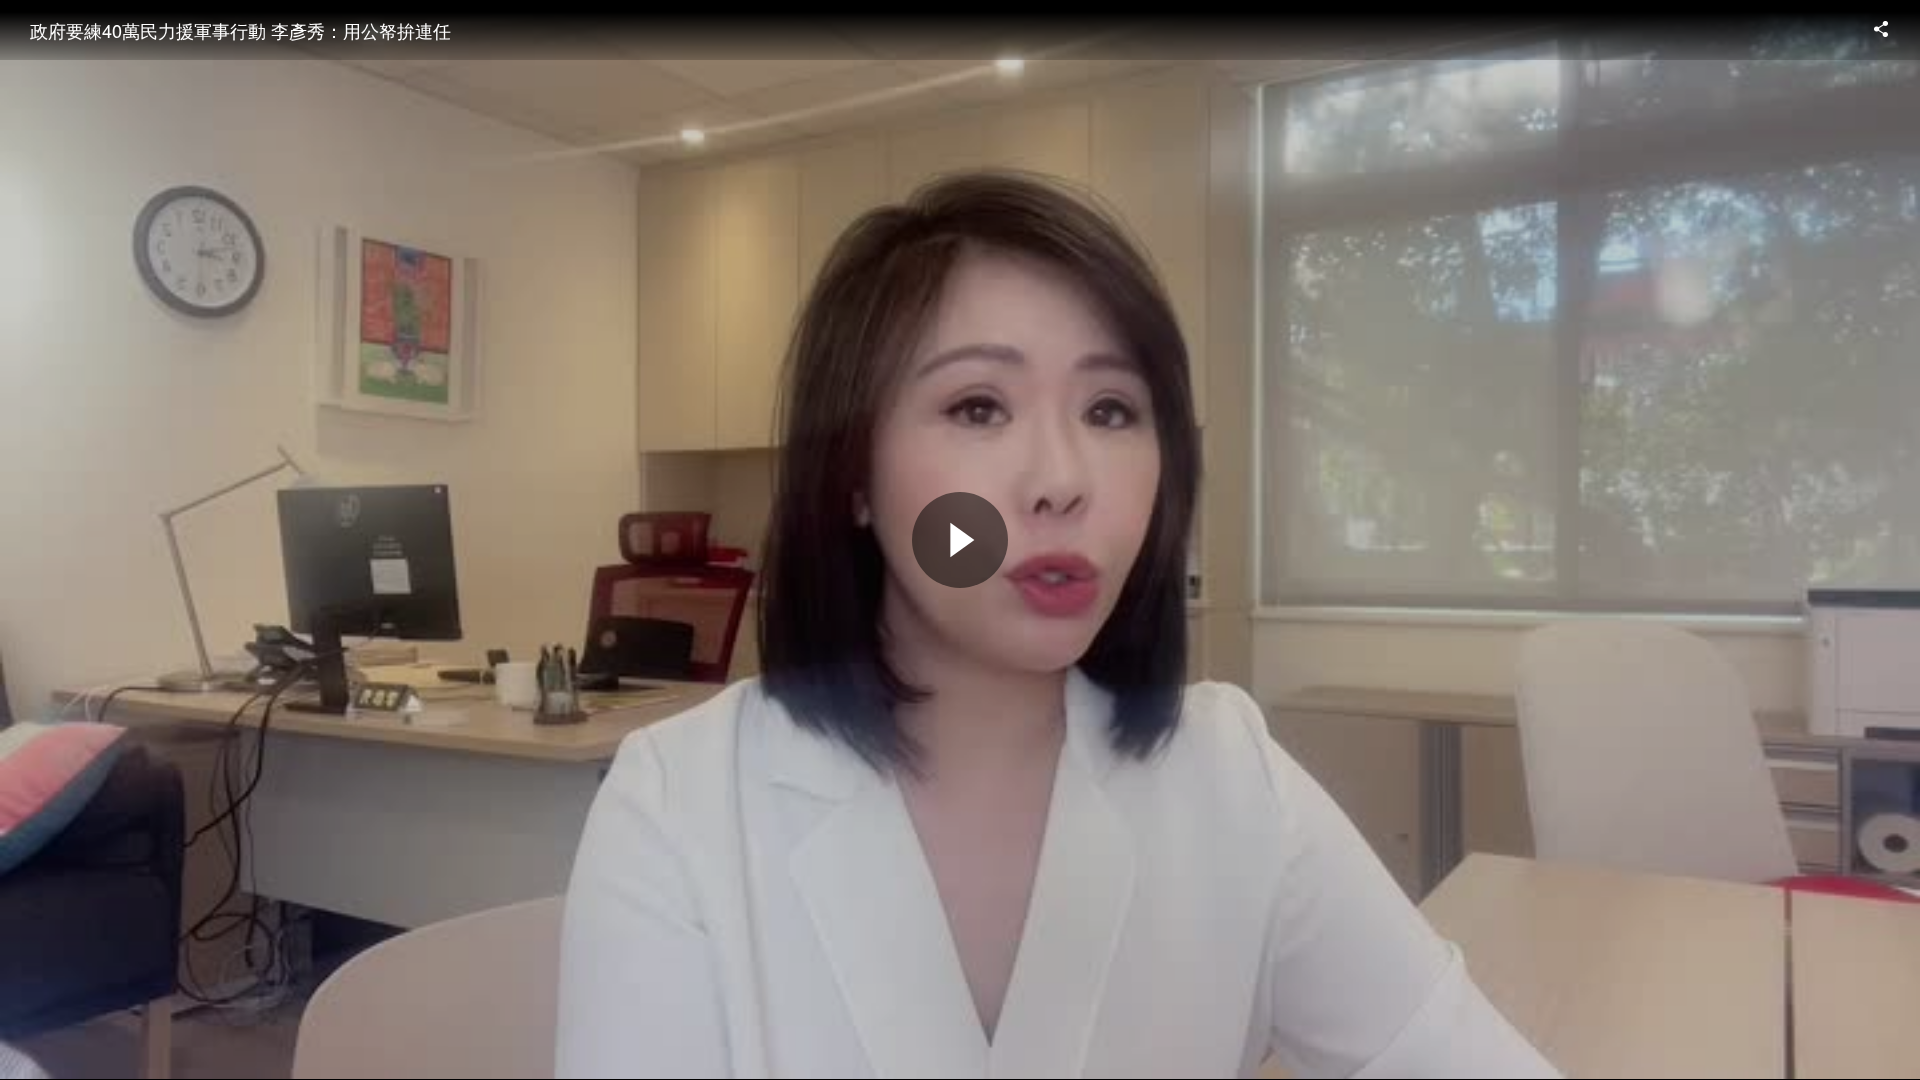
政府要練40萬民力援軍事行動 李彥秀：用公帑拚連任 (240, 30)
